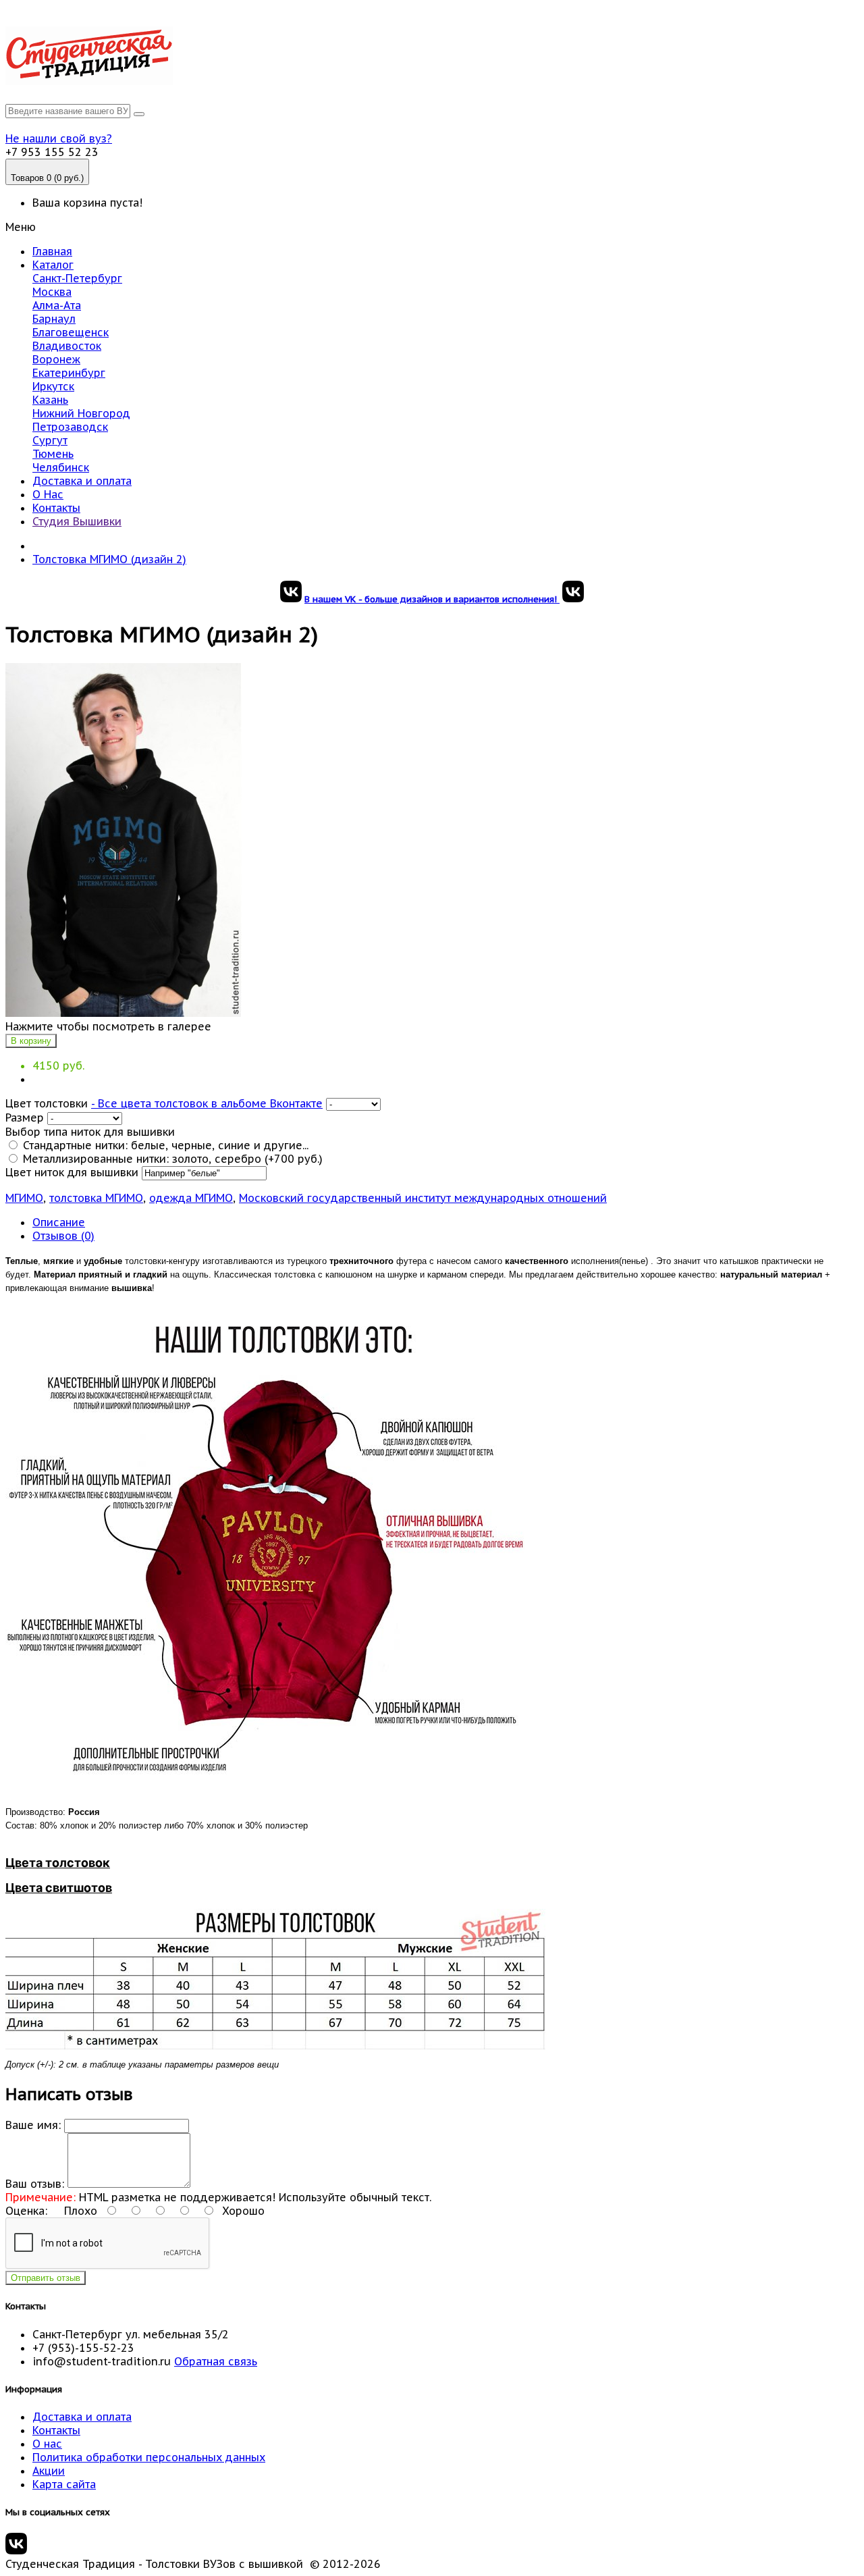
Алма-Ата (57, 305)
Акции (49, 2471)
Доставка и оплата (82, 481)
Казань (50, 400)
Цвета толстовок (58, 1863)
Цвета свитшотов (59, 1888)
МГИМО (24, 1198)
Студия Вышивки (77, 521)
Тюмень (53, 454)
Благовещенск (71, 332)
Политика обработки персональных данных (149, 2457)
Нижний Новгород (81, 413)
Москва (52, 292)
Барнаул (54, 319)
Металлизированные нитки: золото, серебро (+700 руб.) (171, 1159)
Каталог (53, 265)
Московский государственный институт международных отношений (423, 1198)
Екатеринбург (69, 373)
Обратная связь (216, 2361)
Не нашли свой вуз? (59, 138)
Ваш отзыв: (35, 2184)
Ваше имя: (33, 2125)
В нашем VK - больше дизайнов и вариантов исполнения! (432, 599)
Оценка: (26, 2211)
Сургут (50, 440)
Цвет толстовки (47, 1103)
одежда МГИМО (191, 1198)
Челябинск (61, 467)
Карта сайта (64, 2484)
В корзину (31, 1041)
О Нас (48, 494)
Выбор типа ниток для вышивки (90, 1132)
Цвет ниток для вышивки (72, 1172)
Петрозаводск (70, 427)
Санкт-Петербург (77, 278)
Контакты (56, 508)
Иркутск (53, 386)
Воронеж (56, 359)
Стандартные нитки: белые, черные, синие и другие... (164, 1145)
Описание (59, 1222)
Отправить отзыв (46, 2278)
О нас (47, 2444)
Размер (25, 1118)
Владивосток (67, 346)
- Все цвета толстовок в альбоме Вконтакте (207, 1103)
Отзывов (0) (63, 1236)
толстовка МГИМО (96, 1198)
